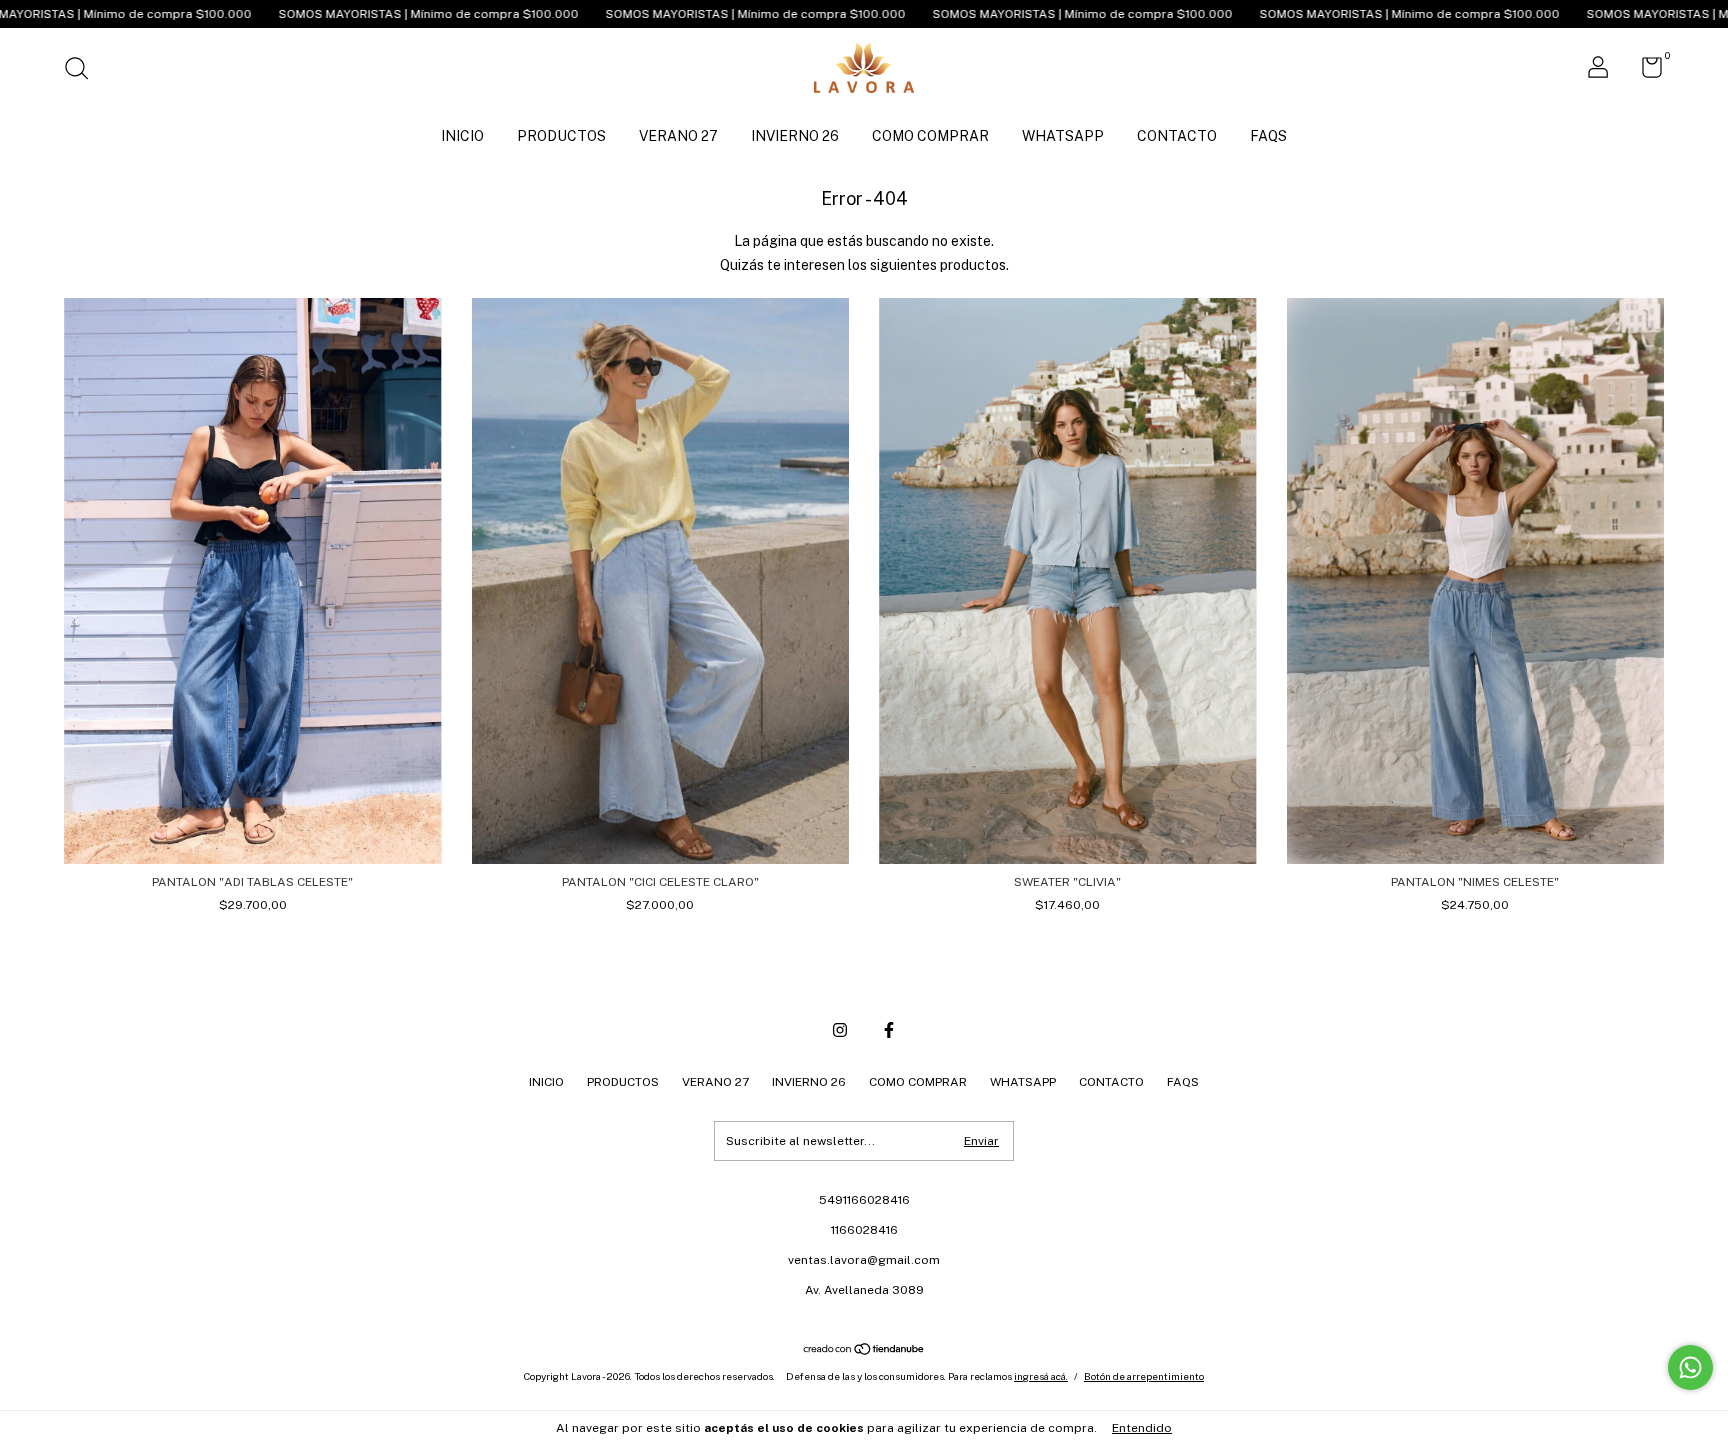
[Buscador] (83, 71)
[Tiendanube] (864, 1351)
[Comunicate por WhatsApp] (1690, 1367)
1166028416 (864, 1230)
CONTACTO (1177, 136)
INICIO (462, 136)
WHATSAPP (1063, 136)
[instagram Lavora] (840, 1030)
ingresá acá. (1041, 1376)
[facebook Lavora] (889, 1030)
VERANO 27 (678, 136)
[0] (1644, 72)
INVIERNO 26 (795, 136)
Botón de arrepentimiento (1144, 1376)
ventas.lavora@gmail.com (864, 1260)
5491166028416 (864, 1200)
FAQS (1268, 136)
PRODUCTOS (561, 136)
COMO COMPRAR (930, 136)
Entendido (1142, 1428)
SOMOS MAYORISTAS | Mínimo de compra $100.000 (277, 14)
